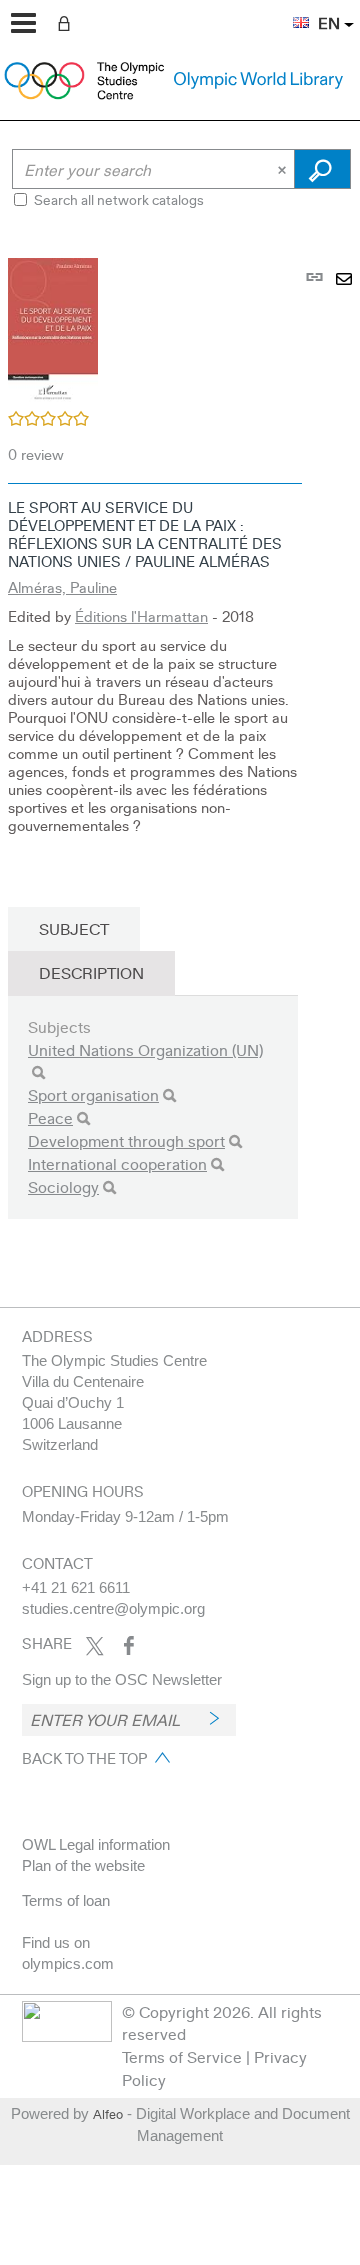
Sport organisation (93, 1094)
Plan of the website (83, 1865)
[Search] (38, 1072)
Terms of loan (66, 1900)
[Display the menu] (23, 23)
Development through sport (126, 1140)
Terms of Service (182, 2056)
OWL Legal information (96, 1844)
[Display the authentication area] (68, 22)
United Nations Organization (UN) (145, 1049)
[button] (291, 11)
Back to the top (84, 1758)
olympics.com (68, 1963)
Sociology (63, 1186)
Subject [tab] (74, 928)
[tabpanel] (180, 765)
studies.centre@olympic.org (113, 1608)
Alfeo (108, 2114)
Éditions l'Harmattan (141, 616)
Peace (50, 1117)
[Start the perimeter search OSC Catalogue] (322, 169)
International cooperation (117, 1163)
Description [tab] (91, 972)
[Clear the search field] (284, 169)
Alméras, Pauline (62, 587)
